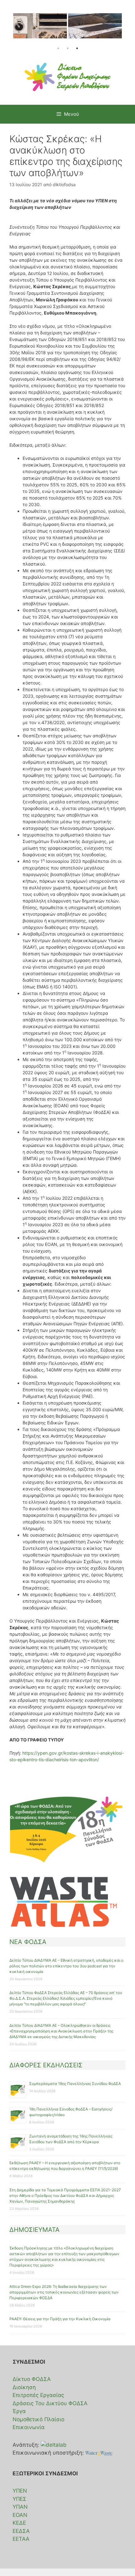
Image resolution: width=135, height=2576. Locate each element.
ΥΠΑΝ (20, 2507)
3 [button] (77, 48)
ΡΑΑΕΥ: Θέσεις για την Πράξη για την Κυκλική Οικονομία (60, 2319)
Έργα (19, 2411)
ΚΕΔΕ (19, 2523)
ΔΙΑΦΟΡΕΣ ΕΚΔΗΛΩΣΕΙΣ (46, 2065)
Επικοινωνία (29, 2427)
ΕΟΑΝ (20, 2515)
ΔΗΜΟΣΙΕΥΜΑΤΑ (35, 2230)
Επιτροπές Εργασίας (38, 2395)
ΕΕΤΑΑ (21, 2539)
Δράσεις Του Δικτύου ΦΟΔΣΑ (50, 2403)
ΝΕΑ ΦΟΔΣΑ (28, 1942)
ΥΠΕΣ (19, 2499)
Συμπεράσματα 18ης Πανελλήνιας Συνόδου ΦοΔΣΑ (75, 2084)
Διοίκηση (24, 2387)
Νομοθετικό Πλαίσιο (38, 2419)
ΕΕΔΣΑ (21, 2531)
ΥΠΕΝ (20, 2491)
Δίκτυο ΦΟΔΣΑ (32, 2379)
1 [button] (58, 48)
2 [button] (67, 48)
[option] (40, 29)
